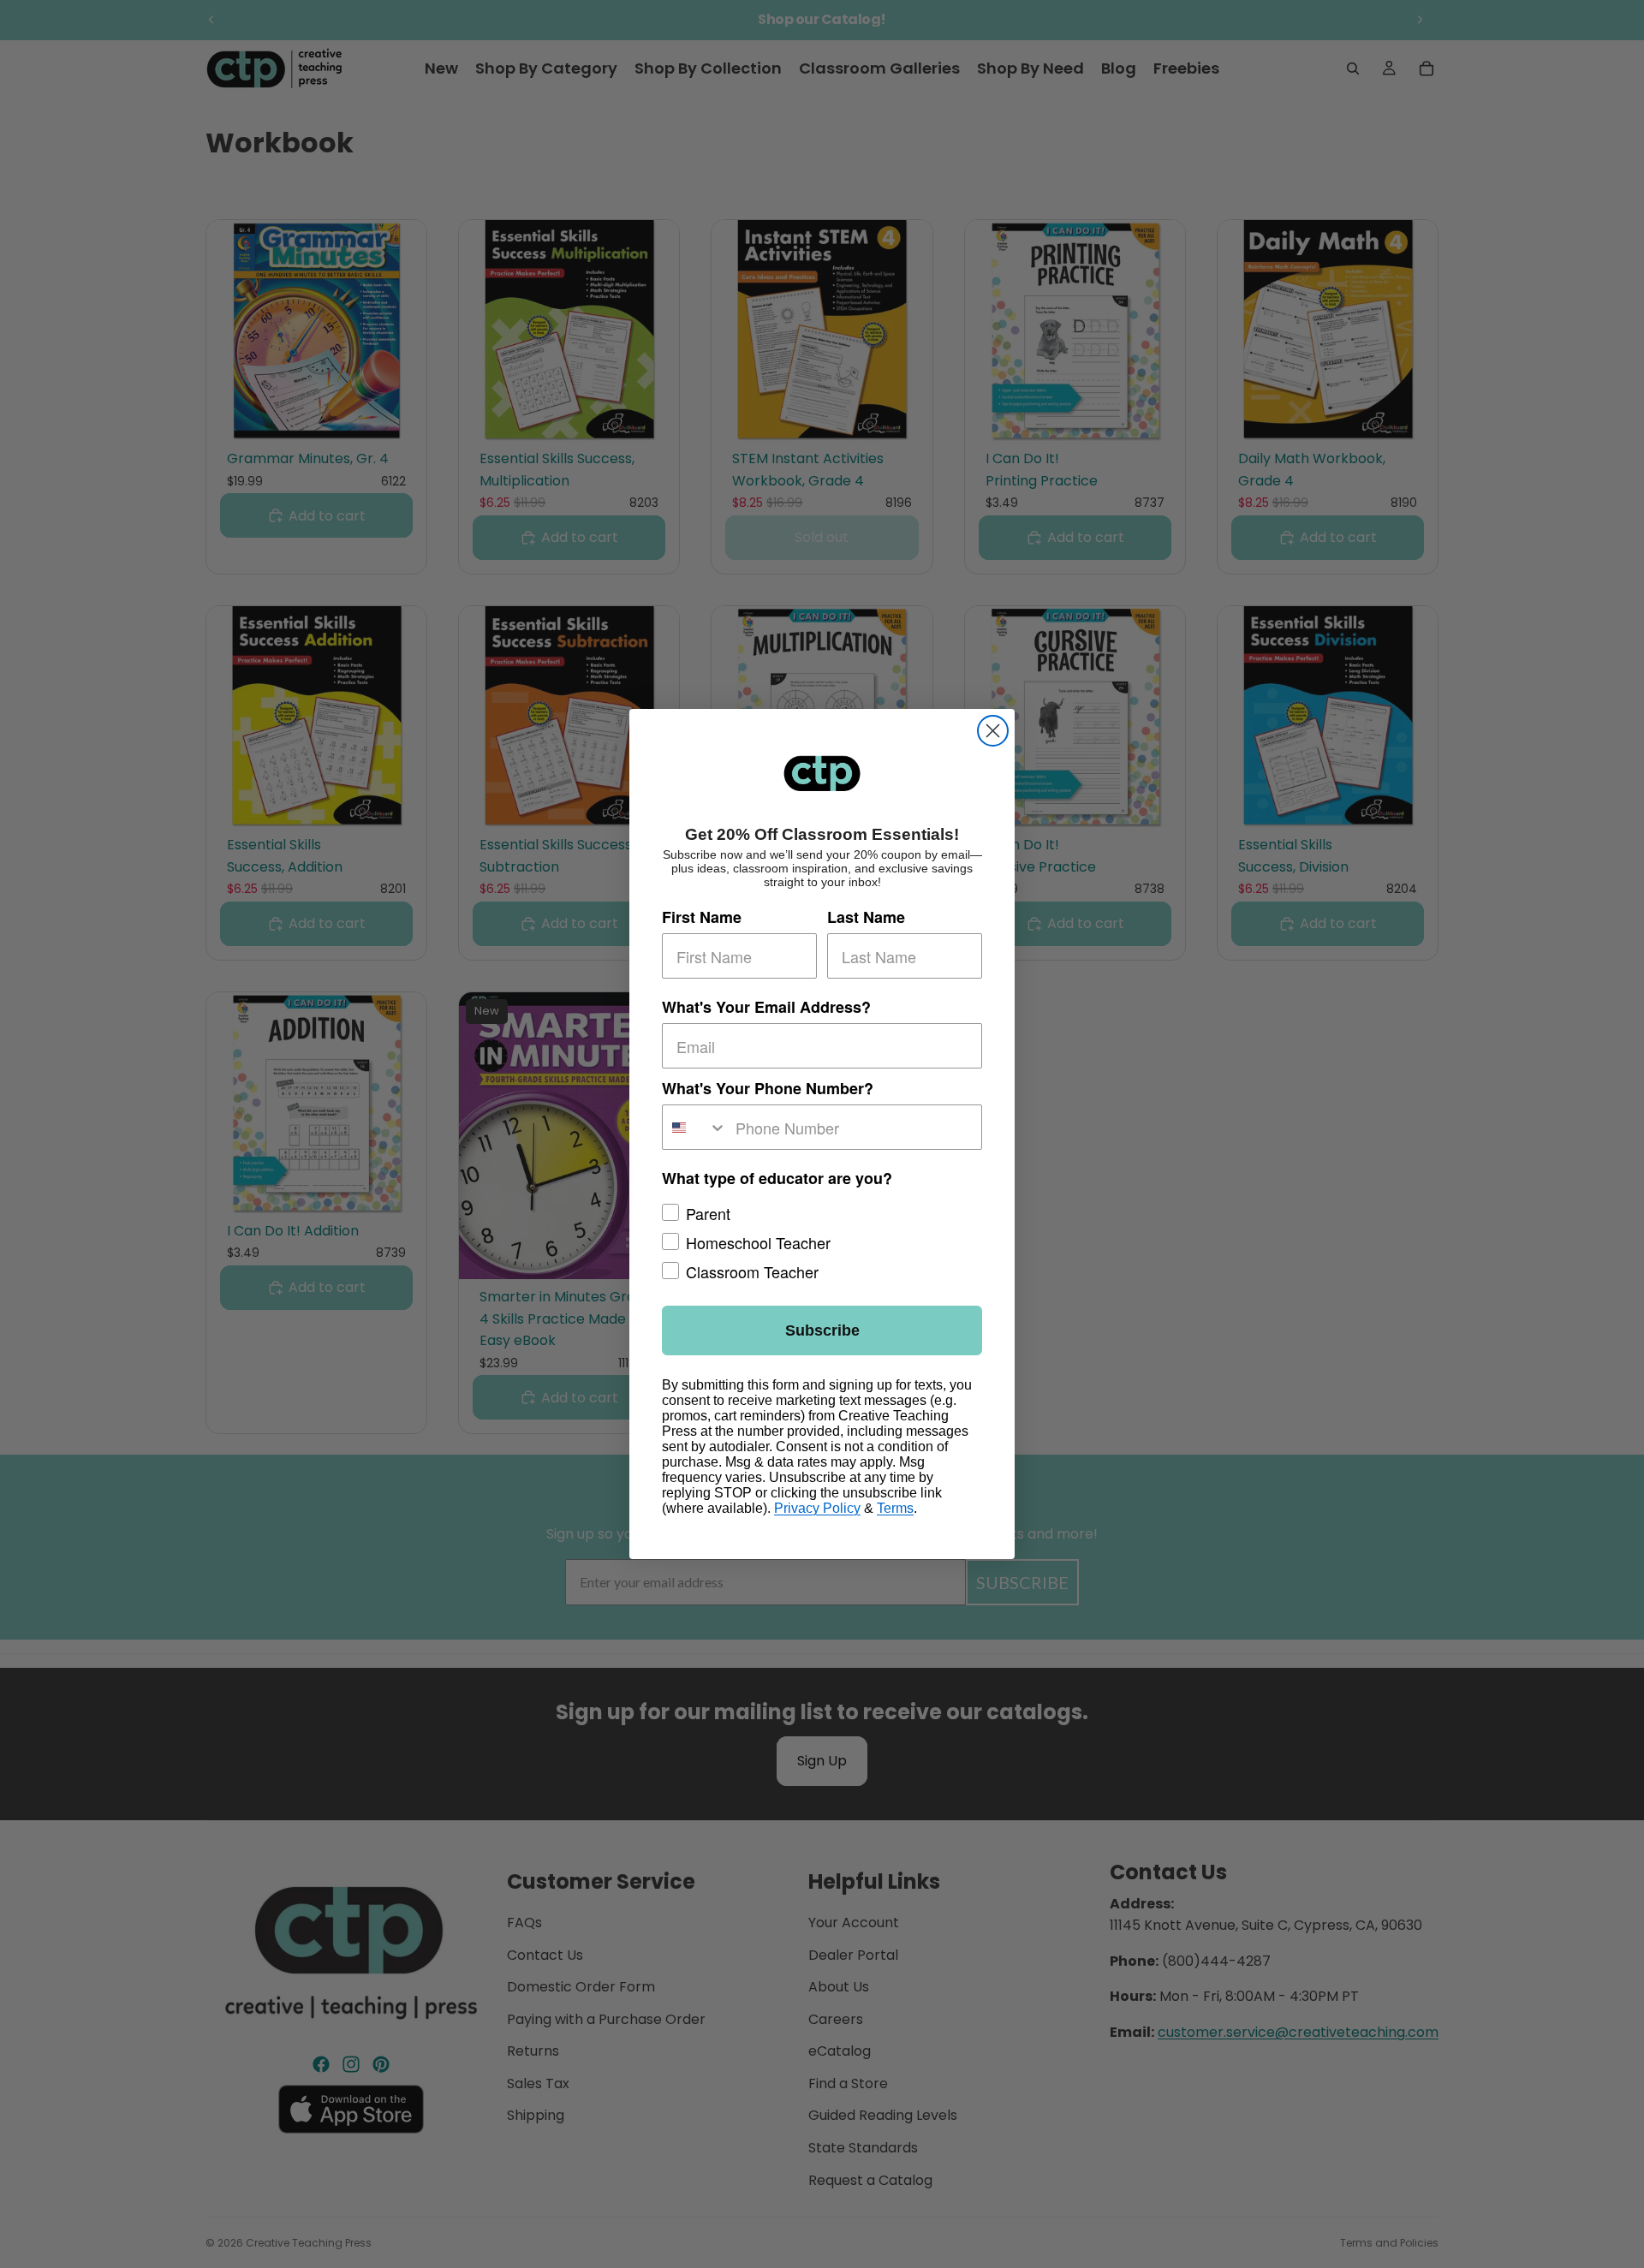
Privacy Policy (817, 1508)
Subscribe (822, 1330)
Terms (895, 1508)
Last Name (866, 917)
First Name (702, 917)
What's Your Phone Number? (768, 1088)
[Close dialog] (993, 731)
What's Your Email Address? (766, 1007)
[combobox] (695, 1127)
